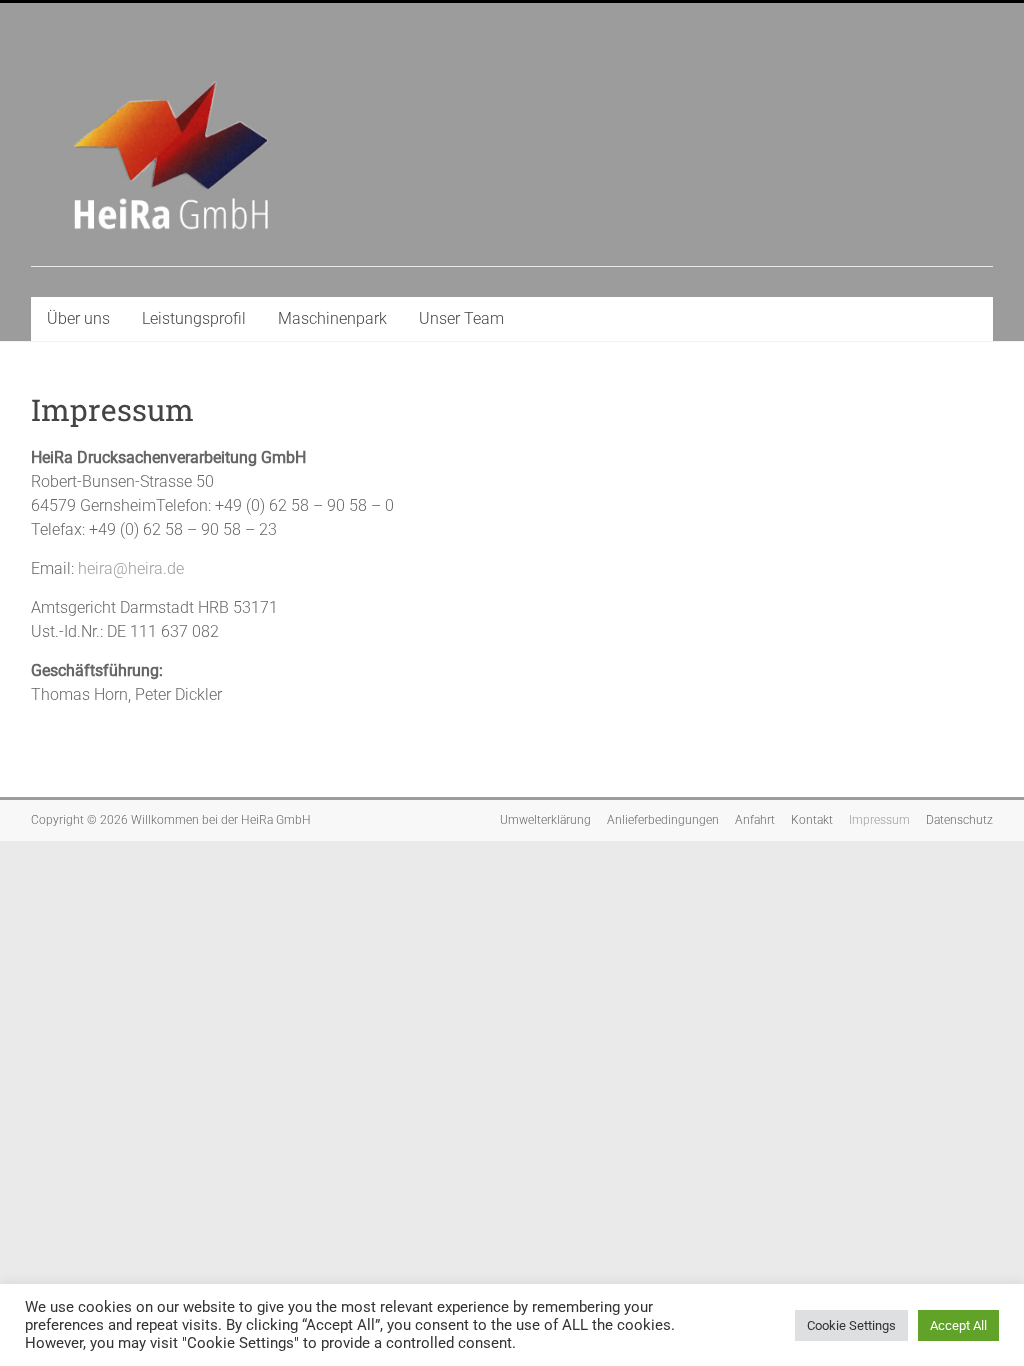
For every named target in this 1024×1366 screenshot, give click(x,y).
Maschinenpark (332, 318)
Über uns (78, 318)
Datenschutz (959, 820)
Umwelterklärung (545, 820)
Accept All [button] (958, 1325)
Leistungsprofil (194, 318)
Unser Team (461, 318)
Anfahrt (755, 820)
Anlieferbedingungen (663, 820)
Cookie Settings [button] (851, 1325)
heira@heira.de (131, 568)
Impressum (879, 820)
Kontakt (812, 820)
